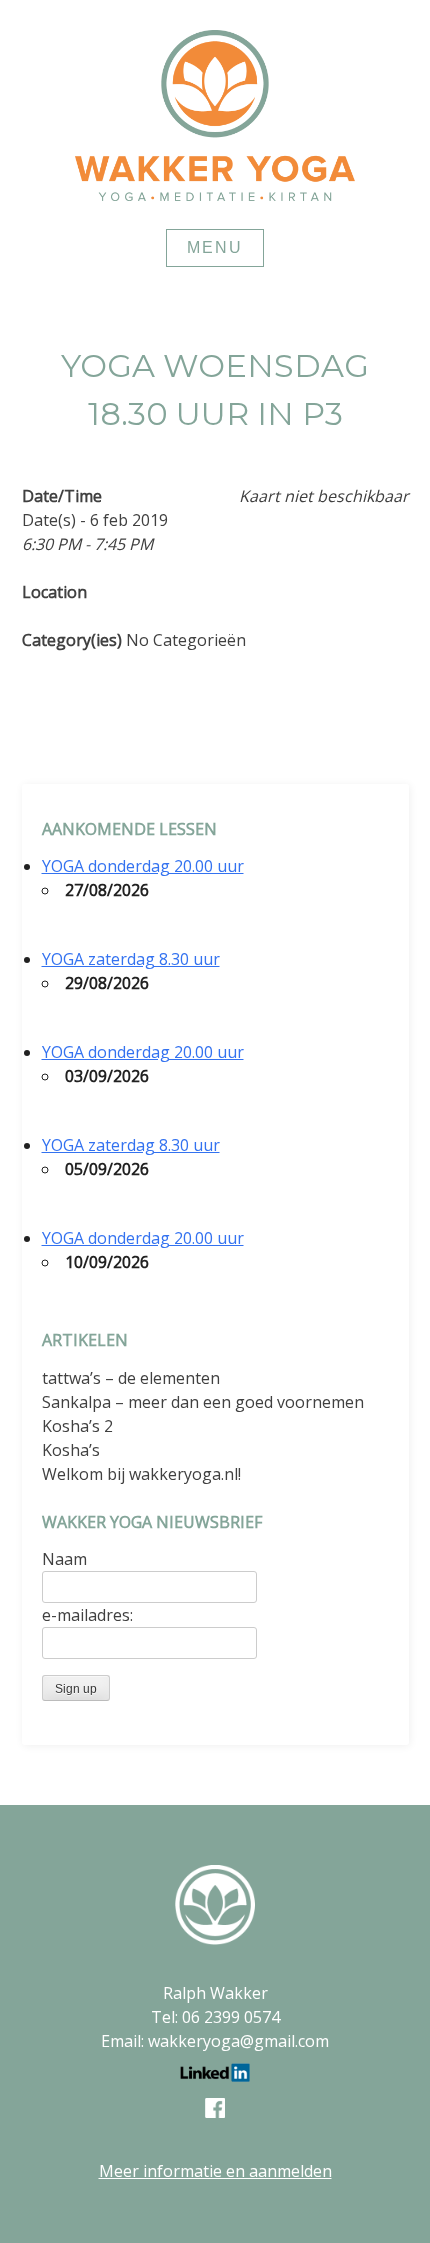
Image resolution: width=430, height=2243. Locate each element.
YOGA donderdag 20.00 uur (143, 866)
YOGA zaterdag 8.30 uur (131, 959)
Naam (64, 1559)
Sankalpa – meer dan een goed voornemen (203, 1402)
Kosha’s (71, 1450)
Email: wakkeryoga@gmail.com (215, 2041)
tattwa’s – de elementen (131, 1378)
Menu (215, 247)
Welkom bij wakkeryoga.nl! (141, 1474)
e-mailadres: (87, 1615)
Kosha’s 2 (77, 1426)
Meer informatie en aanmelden (215, 2171)
